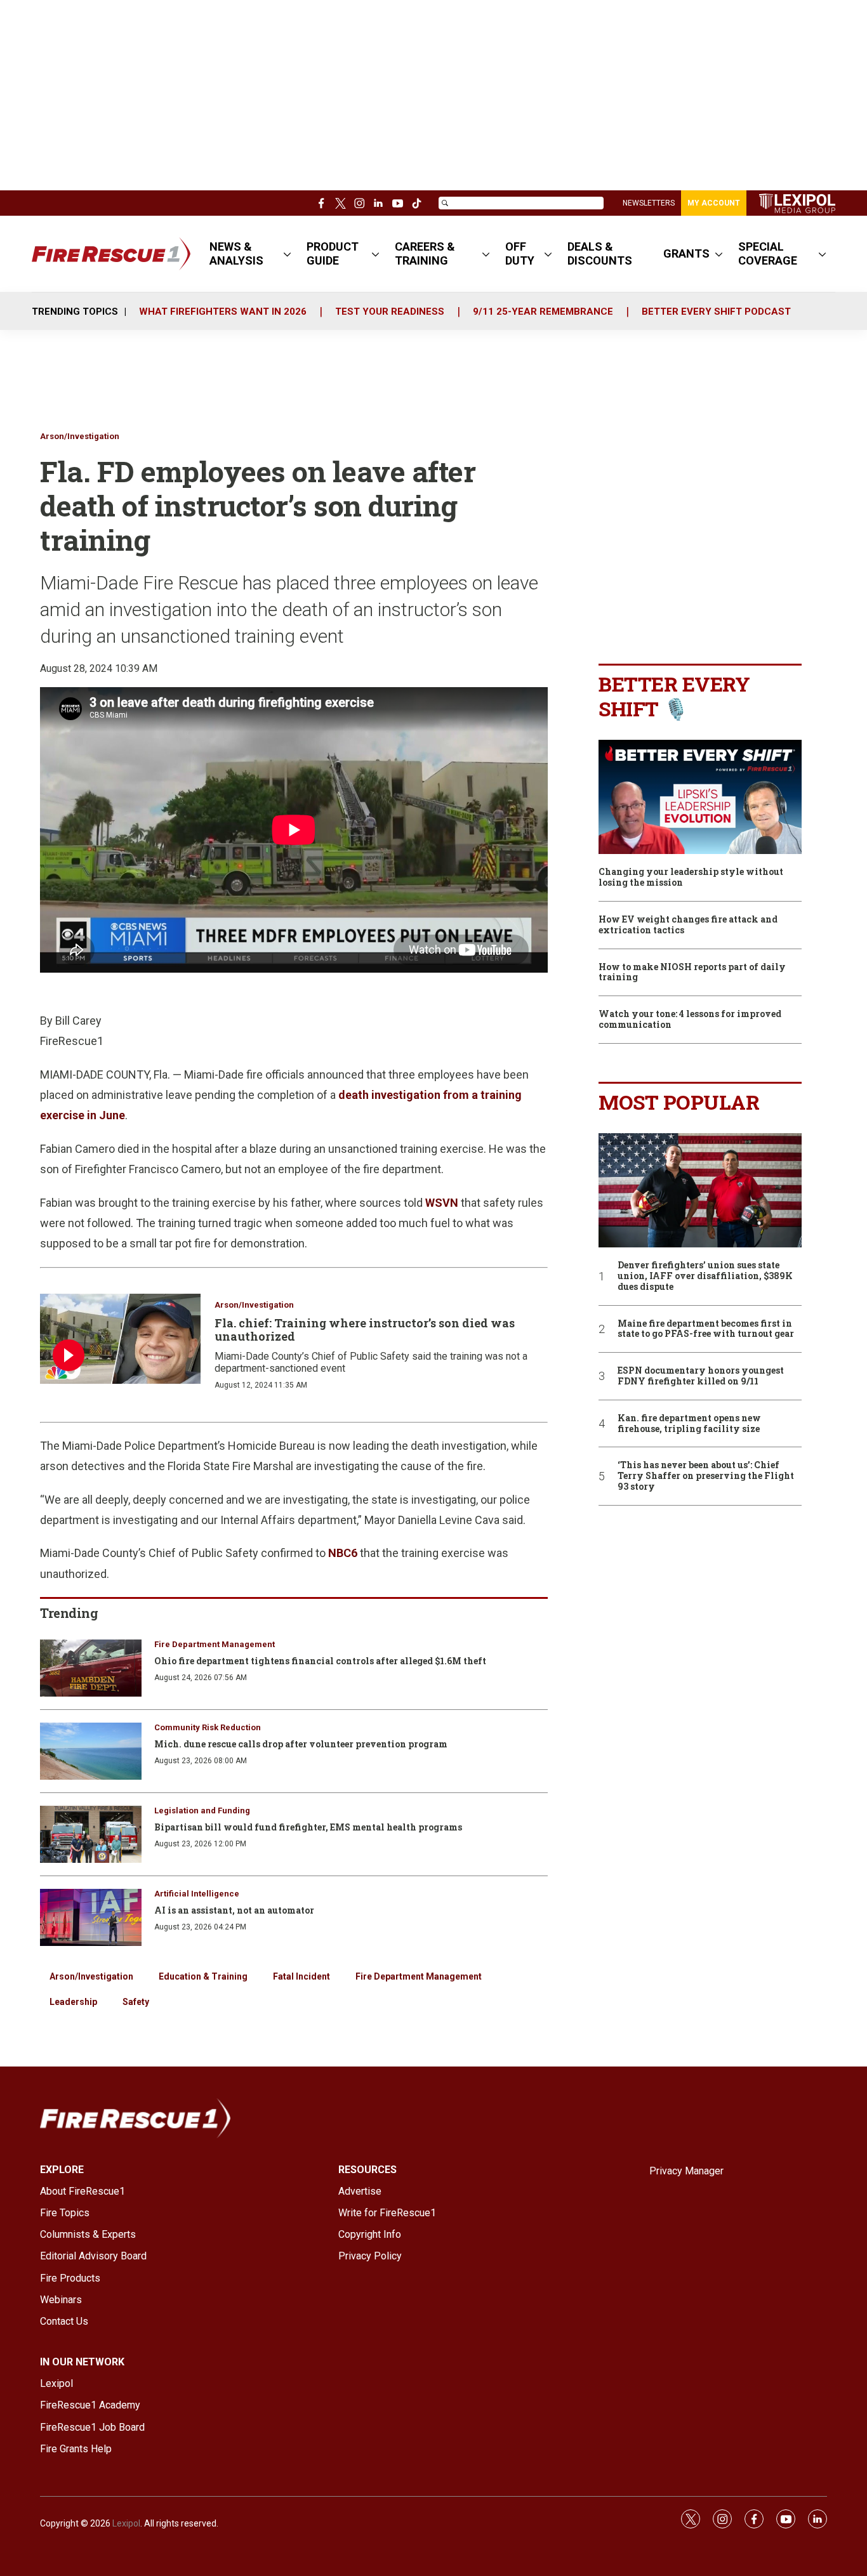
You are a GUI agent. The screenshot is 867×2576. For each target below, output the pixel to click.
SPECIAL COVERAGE (768, 253)
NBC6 (343, 1553)
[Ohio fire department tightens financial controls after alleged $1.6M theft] (91, 1668)
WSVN (442, 1203)
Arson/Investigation (80, 436)
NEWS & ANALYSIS (236, 253)
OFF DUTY (520, 253)
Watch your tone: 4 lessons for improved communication (690, 1020)
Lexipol (126, 2523)
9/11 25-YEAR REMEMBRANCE (543, 312)
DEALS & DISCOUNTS (600, 253)
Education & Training (203, 1976)
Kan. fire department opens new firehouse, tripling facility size (689, 1424)
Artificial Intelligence (197, 1894)
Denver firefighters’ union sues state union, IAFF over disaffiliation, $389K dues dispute (705, 1276)
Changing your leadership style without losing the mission (691, 877)
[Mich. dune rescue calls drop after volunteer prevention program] (91, 1751)
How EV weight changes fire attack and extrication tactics (688, 925)
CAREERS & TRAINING (425, 253)
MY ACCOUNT (714, 203)
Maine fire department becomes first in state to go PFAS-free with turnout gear (706, 1329)
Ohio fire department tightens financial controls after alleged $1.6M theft (320, 1661)
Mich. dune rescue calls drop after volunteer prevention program (301, 1744)
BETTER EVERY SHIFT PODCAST (716, 312)
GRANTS (686, 253)
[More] (287, 254)
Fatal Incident (301, 1976)
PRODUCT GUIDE (333, 253)
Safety (136, 2002)
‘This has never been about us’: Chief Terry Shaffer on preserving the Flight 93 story (706, 1476)
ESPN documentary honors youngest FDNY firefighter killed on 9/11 (701, 1376)
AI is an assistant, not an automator (234, 1910)
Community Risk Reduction (208, 1727)
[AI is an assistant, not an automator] (91, 1917)
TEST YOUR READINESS (390, 312)
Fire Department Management (215, 1644)
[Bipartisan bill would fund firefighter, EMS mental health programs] (91, 1834)
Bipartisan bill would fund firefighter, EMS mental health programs (308, 1827)
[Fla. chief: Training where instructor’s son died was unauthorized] (120, 1339)
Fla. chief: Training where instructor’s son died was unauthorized (365, 1330)
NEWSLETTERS (649, 203)
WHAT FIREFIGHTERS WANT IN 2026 (223, 312)
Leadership (73, 2002)
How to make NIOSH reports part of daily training (692, 973)
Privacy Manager (686, 2171)
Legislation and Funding (202, 1810)
